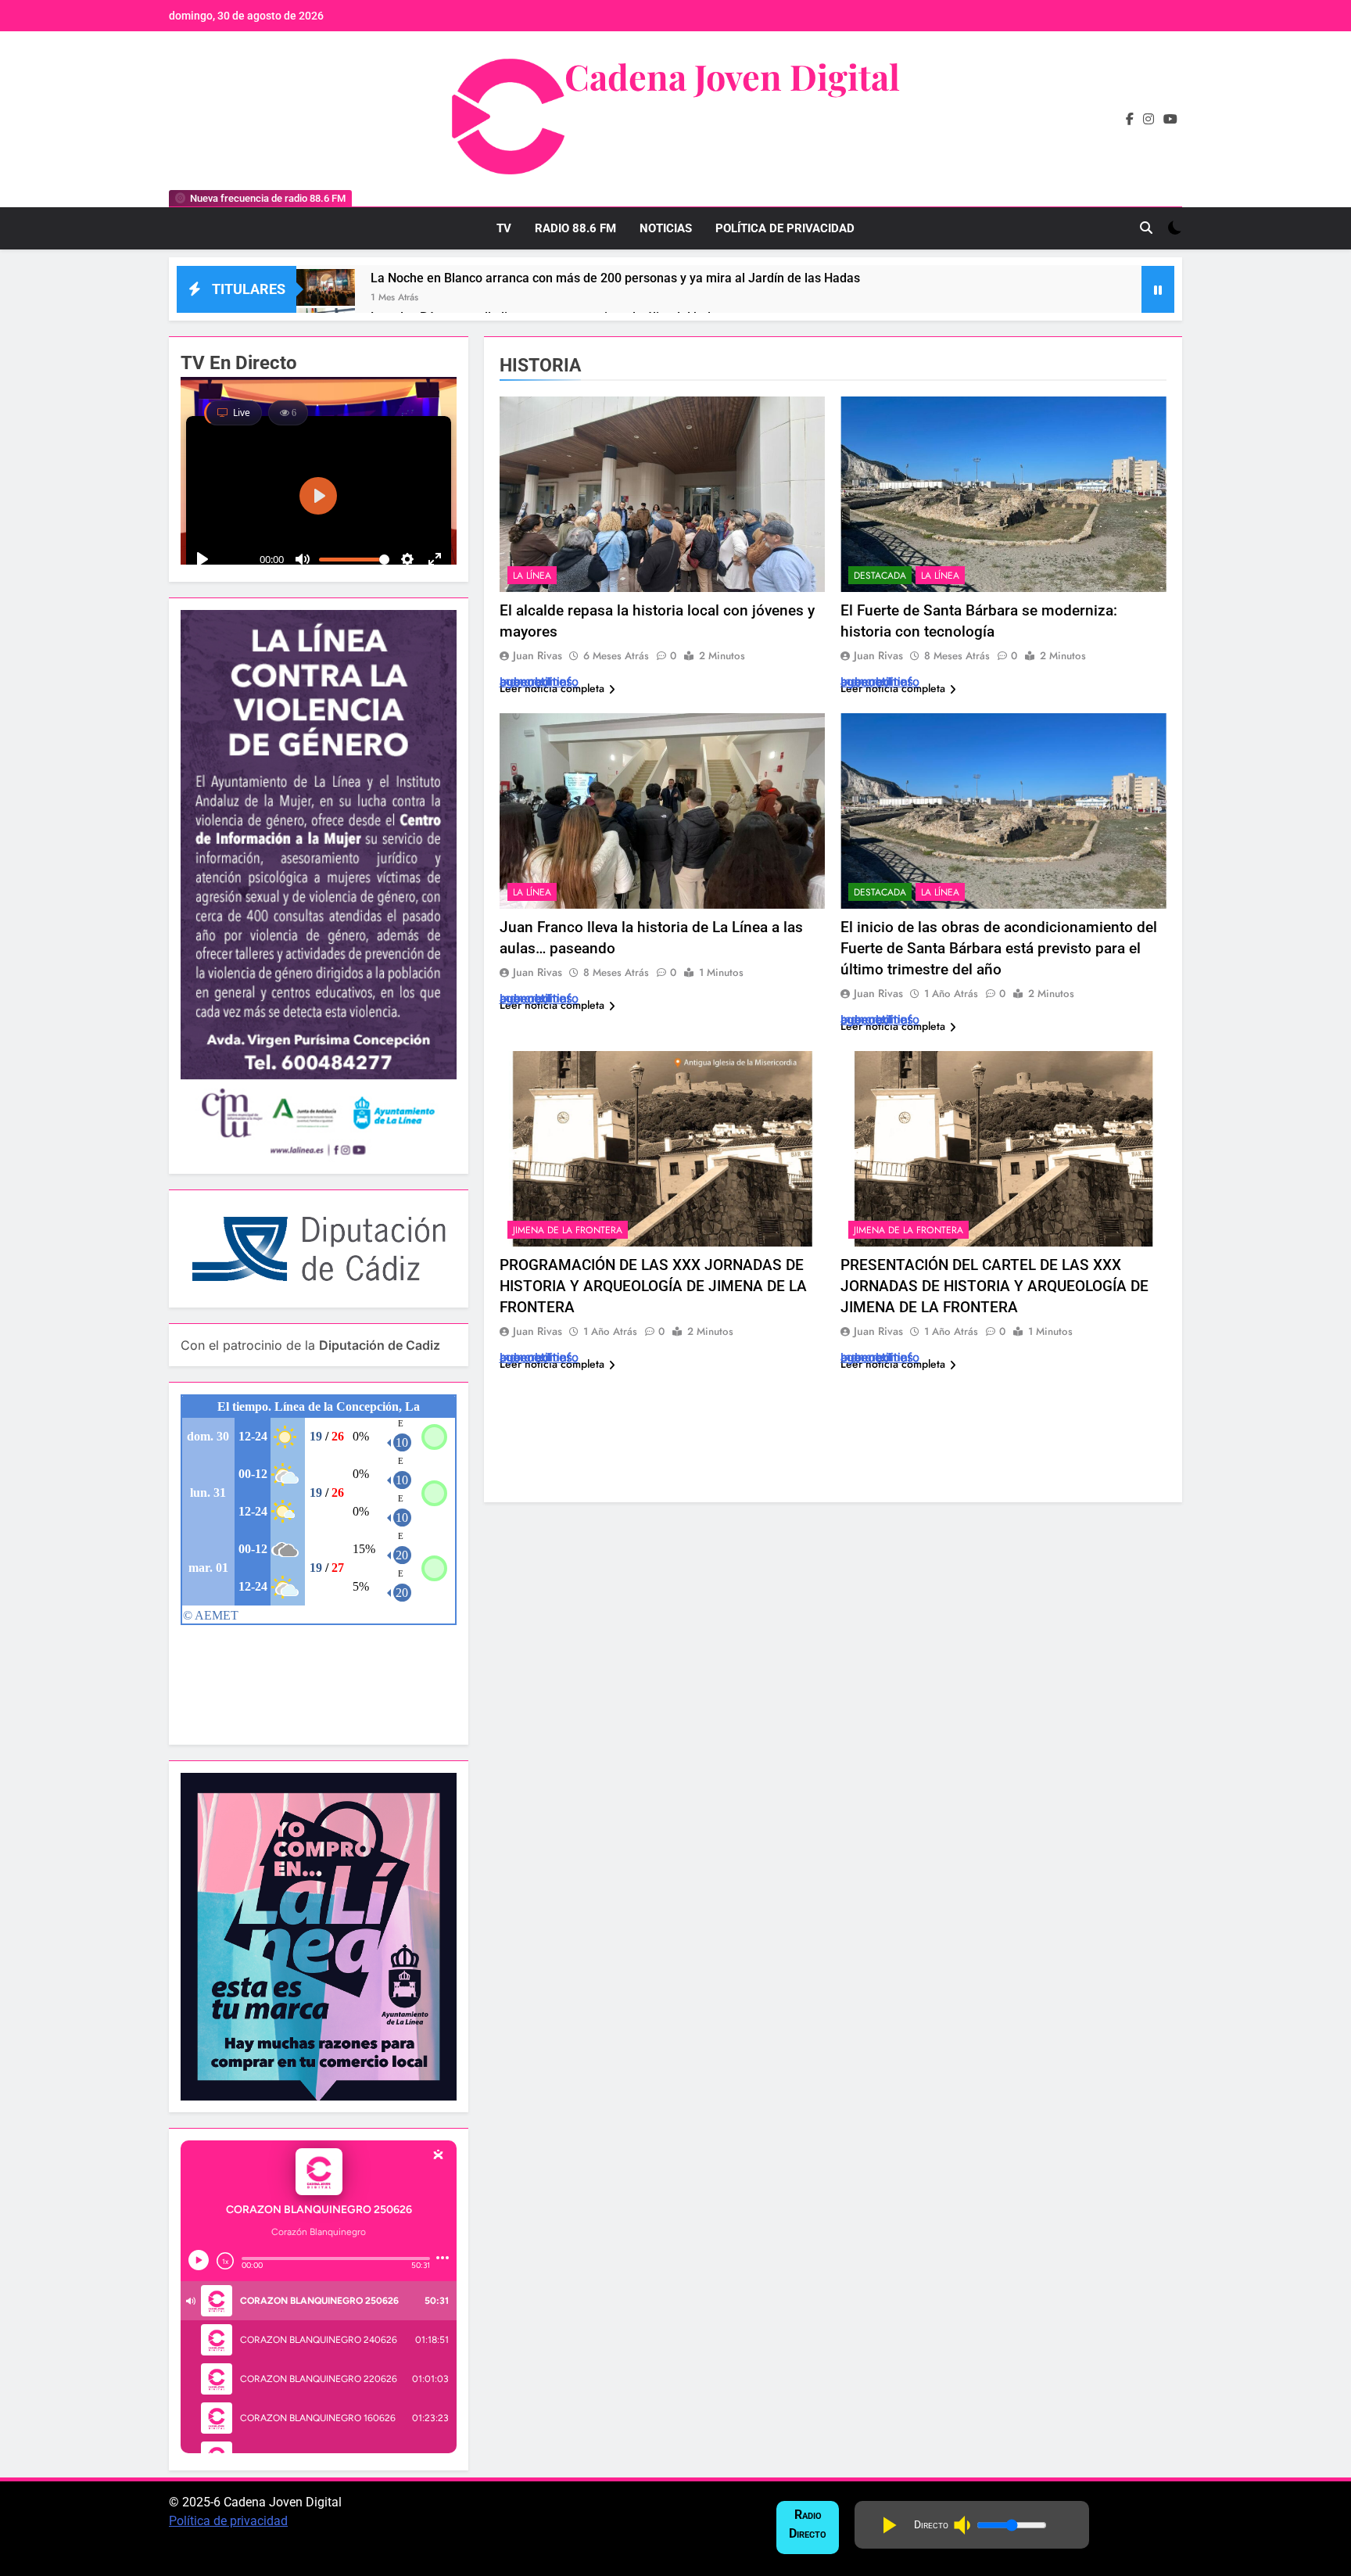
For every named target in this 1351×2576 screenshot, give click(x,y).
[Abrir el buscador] (1146, 228)
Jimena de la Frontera (568, 1230)
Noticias (666, 228)
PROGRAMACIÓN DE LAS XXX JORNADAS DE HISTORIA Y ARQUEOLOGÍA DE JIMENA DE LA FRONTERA (653, 1286)
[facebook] (1130, 120)
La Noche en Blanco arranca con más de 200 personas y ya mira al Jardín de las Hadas (615, 278)
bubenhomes (536, 682)
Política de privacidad (228, 2521)
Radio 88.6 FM (575, 228)
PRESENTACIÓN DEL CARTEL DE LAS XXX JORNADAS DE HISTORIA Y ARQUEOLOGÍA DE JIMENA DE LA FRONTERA (994, 1286)
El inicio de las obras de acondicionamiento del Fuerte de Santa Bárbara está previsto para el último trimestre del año (999, 948)
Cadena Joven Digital (732, 76)
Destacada (880, 576)
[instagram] (1149, 120)
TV (504, 228)
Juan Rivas (538, 655)
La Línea (532, 576)
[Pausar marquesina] (1158, 289)
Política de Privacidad (785, 228)
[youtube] (1170, 120)
